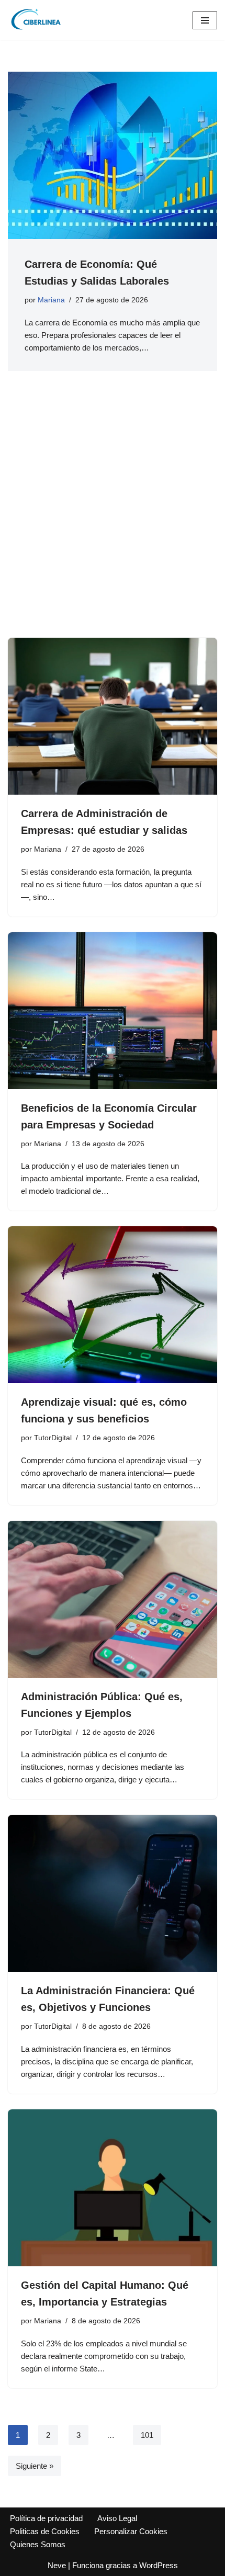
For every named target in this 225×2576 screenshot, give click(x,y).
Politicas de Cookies (45, 2531)
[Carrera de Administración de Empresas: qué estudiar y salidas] (113, 716)
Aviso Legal (117, 2518)
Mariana (51, 300)
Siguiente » (35, 2466)
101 (147, 2435)
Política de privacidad (46, 2518)
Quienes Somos (38, 2544)
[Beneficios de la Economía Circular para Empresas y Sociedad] (113, 1011)
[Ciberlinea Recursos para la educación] (39, 20)
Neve (57, 2565)
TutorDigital (53, 1438)
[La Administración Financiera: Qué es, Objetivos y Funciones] (113, 1893)
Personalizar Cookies (131, 2531)
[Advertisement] (113, 520)
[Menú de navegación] (205, 20)
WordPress (159, 2565)
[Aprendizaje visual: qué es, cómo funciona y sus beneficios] (113, 1305)
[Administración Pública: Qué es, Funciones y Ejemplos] (113, 1599)
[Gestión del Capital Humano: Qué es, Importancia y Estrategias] (113, 2188)
